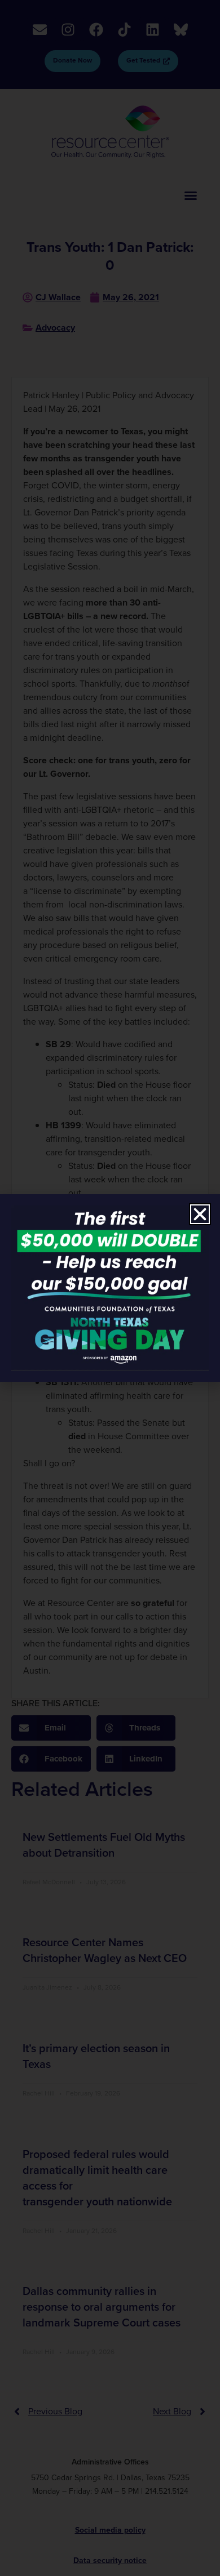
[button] (200, 1214)
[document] (110, 1288)
